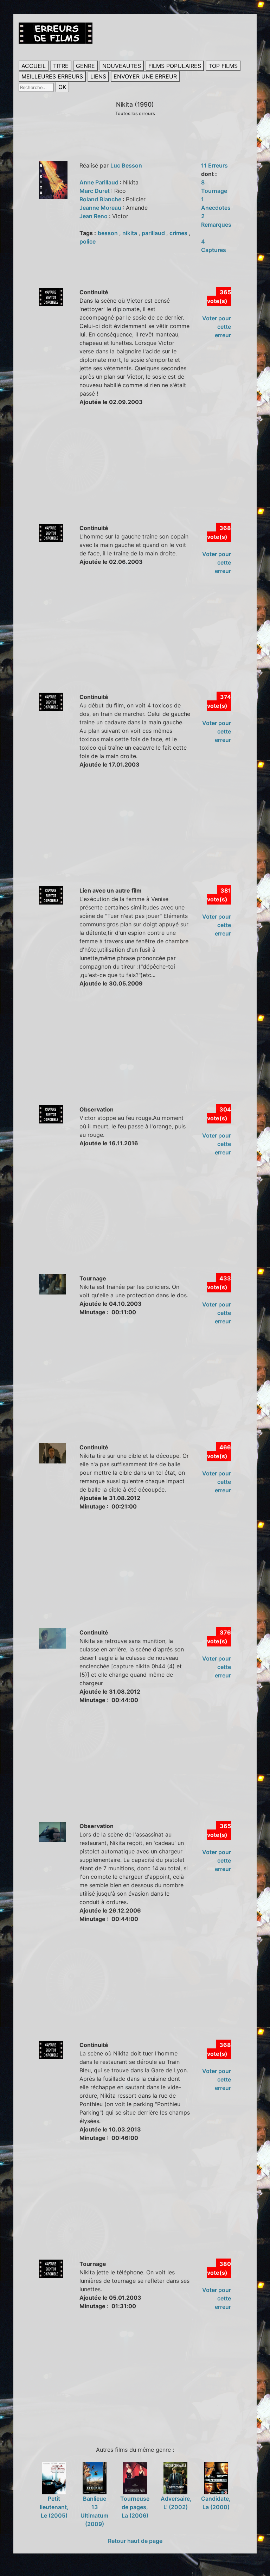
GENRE (85, 66)
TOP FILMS (223, 66)
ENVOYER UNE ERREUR (145, 76)
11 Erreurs (214, 165)
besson (108, 233)
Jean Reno (94, 216)
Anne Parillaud (100, 182)
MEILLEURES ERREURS (52, 76)
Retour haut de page (135, 2541)
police (88, 241)
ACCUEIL (34, 66)
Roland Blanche (101, 199)
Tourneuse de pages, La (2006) (135, 2507)
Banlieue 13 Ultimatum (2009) (94, 2511)
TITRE (61, 66)
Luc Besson (126, 165)
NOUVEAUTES (122, 66)
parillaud (154, 233)
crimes (179, 233)
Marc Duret (95, 191)
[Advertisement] (144, 472)
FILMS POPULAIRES (175, 66)
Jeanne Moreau (101, 208)
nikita (130, 233)
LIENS (98, 76)
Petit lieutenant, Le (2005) (54, 2507)
